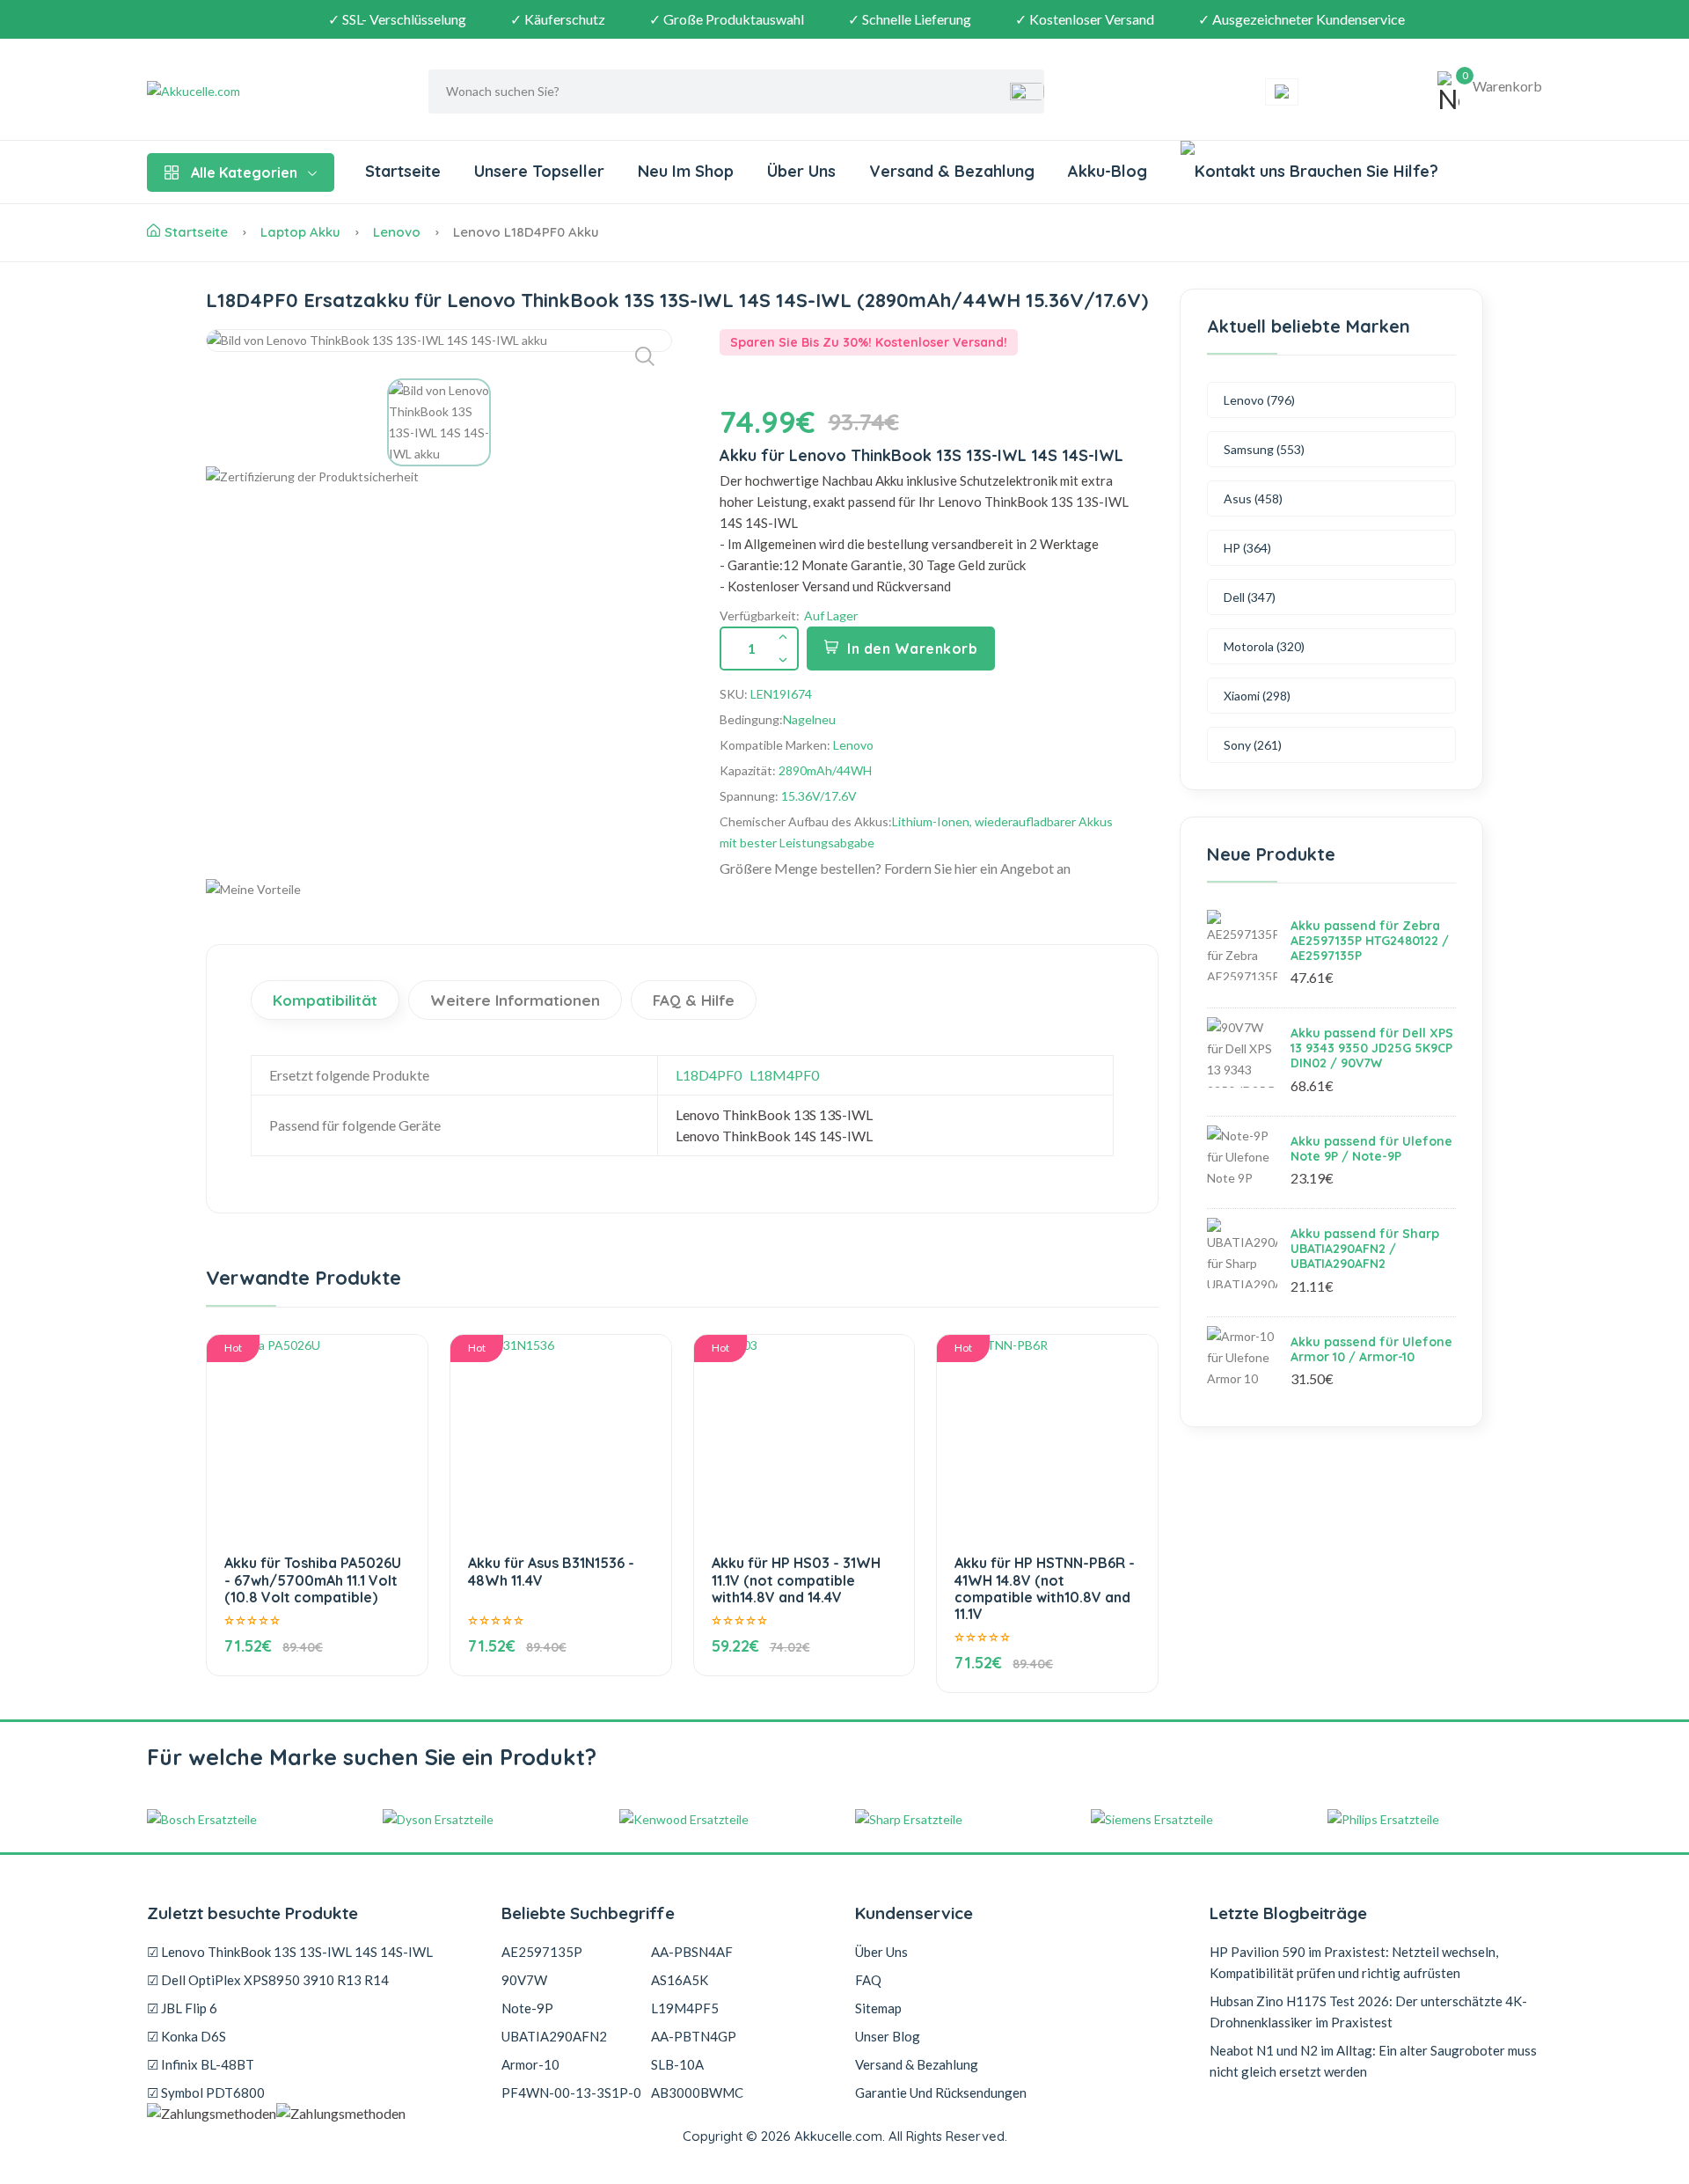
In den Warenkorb (912, 649)
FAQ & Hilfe (694, 1000)
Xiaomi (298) (1257, 696)
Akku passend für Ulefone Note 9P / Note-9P (1371, 1149)
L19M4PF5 (685, 2008)
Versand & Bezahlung (952, 171)
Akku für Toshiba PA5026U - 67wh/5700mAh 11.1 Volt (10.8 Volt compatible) (313, 1579)
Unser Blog (888, 2036)
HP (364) (1247, 548)
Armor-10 (530, 2064)
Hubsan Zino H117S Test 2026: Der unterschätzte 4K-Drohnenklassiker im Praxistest (1368, 2012)
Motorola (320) (1264, 646)
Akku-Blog (1108, 171)
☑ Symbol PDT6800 (206, 2092)
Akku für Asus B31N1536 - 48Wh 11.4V (551, 1571)
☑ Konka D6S (186, 2036)
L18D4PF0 (709, 1075)
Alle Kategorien (244, 172)
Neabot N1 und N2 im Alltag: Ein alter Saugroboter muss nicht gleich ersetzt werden (1373, 2061)
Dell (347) (1250, 597)
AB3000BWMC (697, 2092)
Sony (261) (1253, 745)
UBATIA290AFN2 (554, 2036)
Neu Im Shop (686, 171)
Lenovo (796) (1259, 400)
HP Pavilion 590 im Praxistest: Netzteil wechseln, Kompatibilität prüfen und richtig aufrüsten (1354, 1962)
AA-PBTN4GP (694, 2036)
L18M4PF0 (784, 1075)
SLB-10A (677, 2064)
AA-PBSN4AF (692, 1952)
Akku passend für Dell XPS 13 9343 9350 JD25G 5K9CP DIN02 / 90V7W (1372, 1048)
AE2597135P (542, 1952)
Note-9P (527, 2008)
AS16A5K (680, 1980)
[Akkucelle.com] (257, 92)
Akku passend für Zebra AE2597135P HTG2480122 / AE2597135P (1370, 941)
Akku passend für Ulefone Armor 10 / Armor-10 (1371, 1349)
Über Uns (801, 171)
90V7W (524, 1980)
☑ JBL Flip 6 (182, 2008)
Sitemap (878, 2008)
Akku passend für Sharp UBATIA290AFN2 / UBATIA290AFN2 (1365, 1249)
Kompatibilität (325, 1000)
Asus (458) (1253, 498)
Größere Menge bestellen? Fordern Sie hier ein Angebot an (895, 868)
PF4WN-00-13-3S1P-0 (571, 2092)
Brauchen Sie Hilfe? (1362, 171)
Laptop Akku (300, 232)
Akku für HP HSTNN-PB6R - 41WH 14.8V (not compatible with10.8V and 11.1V (1045, 1588)
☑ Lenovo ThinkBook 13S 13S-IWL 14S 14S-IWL (290, 1952)
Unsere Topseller (539, 171)
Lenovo (397, 232)
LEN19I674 (781, 694)
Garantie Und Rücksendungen (941, 2092)
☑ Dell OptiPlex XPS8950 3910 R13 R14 (268, 1980)
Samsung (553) (1264, 449)
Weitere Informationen (515, 1000)
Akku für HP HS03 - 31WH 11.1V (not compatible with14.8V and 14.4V (796, 1579)
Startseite (403, 171)
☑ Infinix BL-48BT (201, 2064)
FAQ (868, 1980)
